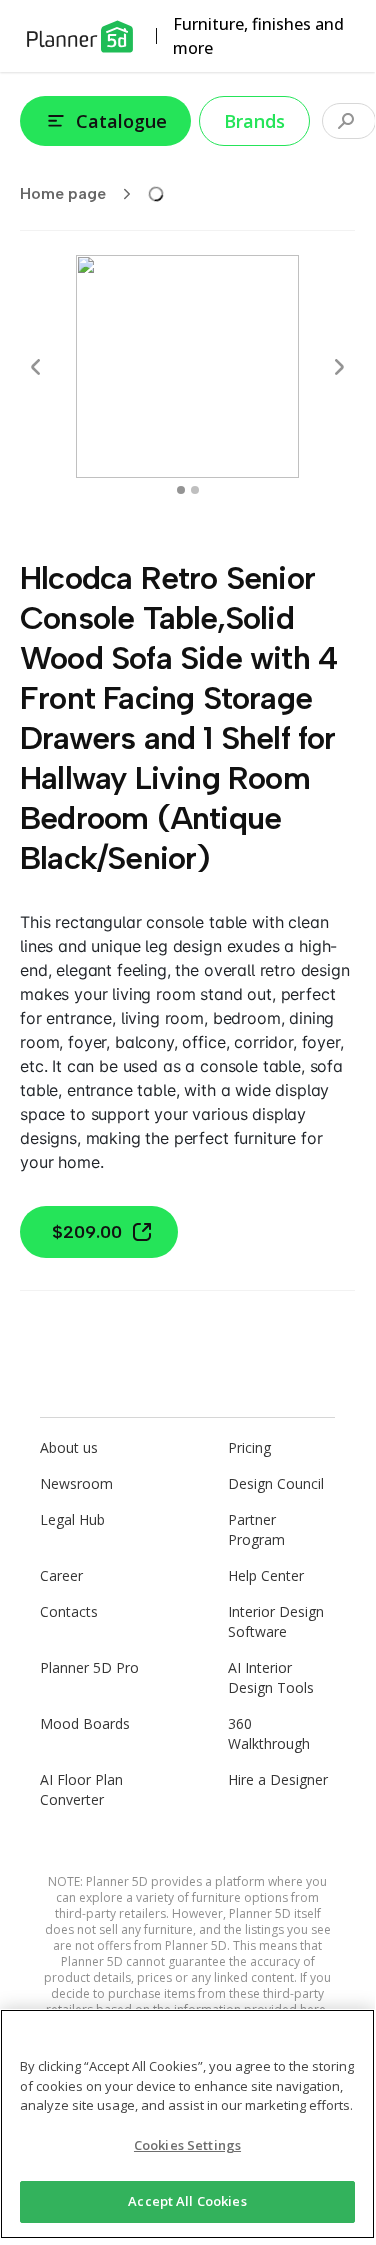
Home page (63, 193)
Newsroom (76, 1483)
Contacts (69, 1611)
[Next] (339, 367)
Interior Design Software (276, 1621)
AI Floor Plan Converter (81, 1789)
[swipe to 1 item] (195, 490)
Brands (254, 121)
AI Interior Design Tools (271, 1677)
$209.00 (87, 1232)
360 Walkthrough (269, 1733)
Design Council (276, 1483)
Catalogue (121, 121)
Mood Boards (85, 1723)
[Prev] (36, 367)
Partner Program (256, 1529)
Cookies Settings (187, 2145)
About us (69, 1447)
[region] (187, 2124)
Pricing (249, 1447)
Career (61, 1575)
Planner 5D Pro (89, 1667)
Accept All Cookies (187, 2201)
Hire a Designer (278, 1779)
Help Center (266, 1575)
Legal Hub (72, 1519)
